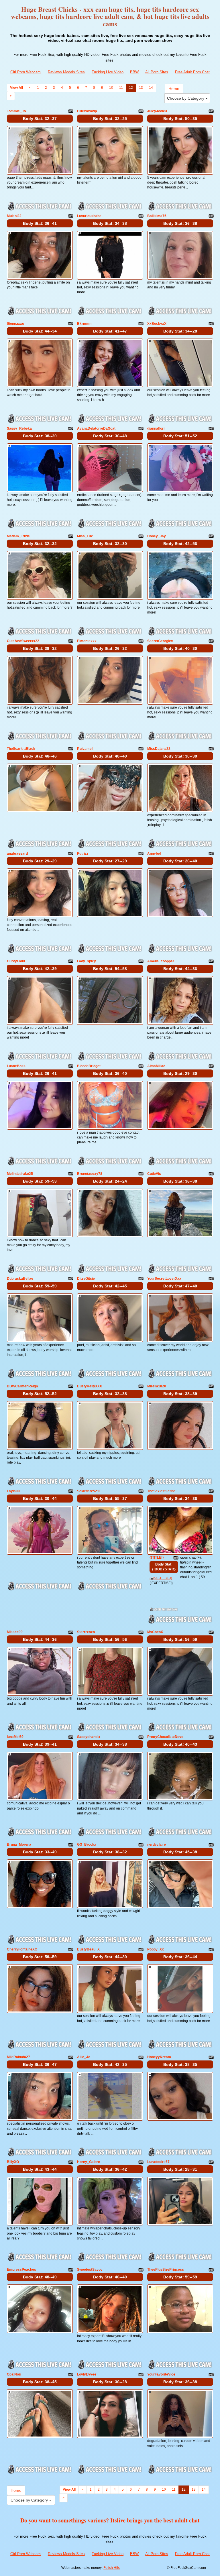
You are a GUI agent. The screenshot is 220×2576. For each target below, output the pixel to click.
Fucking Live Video (108, 72)
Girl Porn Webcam (25, 72)
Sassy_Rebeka (19, 428)
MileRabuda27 (18, 2057)
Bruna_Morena (19, 1845)
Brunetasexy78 (90, 1174)
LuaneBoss (16, 1066)
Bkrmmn (84, 324)
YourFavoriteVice (161, 2374)
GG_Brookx (87, 1845)
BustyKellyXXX (90, 1386)
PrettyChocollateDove (165, 1737)
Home (174, 89)
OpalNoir (14, 2374)
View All (16, 88)
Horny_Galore (89, 2162)
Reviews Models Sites (66, 72)
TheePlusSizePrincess (166, 2270)
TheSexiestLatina (161, 1491)
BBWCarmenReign (22, 1386)
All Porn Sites (157, 72)
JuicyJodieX (157, 111)
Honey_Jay (157, 536)
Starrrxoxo (86, 1632)
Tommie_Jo (16, 111)
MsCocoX (155, 1632)
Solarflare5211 (89, 1491)
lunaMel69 (15, 1737)
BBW (134, 72)
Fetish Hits (112, 2568)
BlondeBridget (89, 1066)
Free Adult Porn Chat (192, 72)
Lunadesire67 (158, 2162)
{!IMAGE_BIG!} (161, 1578)
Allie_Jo (84, 2057)
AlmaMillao (156, 1066)
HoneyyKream (159, 2057)
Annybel (154, 854)
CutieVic (154, 1174)
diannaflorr (156, 428)
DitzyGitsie (86, 1279)
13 (141, 88)
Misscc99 (15, 1632)
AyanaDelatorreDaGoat (96, 428)
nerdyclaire (157, 1845)
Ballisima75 (157, 216)
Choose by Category (186, 98)
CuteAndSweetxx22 (23, 641)
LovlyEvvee (87, 2374)
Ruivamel (85, 749)
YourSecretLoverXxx (164, 1279)
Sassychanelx (89, 1737)
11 (121, 88)
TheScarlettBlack (21, 749)
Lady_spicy (87, 961)
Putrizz (83, 854)
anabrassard (17, 854)
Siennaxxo (15, 324)
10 (111, 88)
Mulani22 (14, 216)
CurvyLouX (16, 961)
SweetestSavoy (90, 2270)
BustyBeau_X (88, 1949)
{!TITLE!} (157, 1558)
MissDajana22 (159, 749)
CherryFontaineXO (22, 1949)
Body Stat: (40, 119)
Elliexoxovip (87, 111)
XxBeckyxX (157, 324)
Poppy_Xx (156, 1949)
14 (151, 88)
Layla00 (13, 1491)
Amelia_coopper (161, 961)
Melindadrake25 (20, 1174)
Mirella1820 (157, 1386)
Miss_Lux (85, 536)
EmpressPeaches (21, 2270)
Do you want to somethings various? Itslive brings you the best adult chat (110, 2520)
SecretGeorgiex (160, 641)
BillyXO (13, 2162)
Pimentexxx (87, 641)
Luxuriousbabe (89, 216)
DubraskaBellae (20, 1279)
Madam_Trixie (18, 536)
